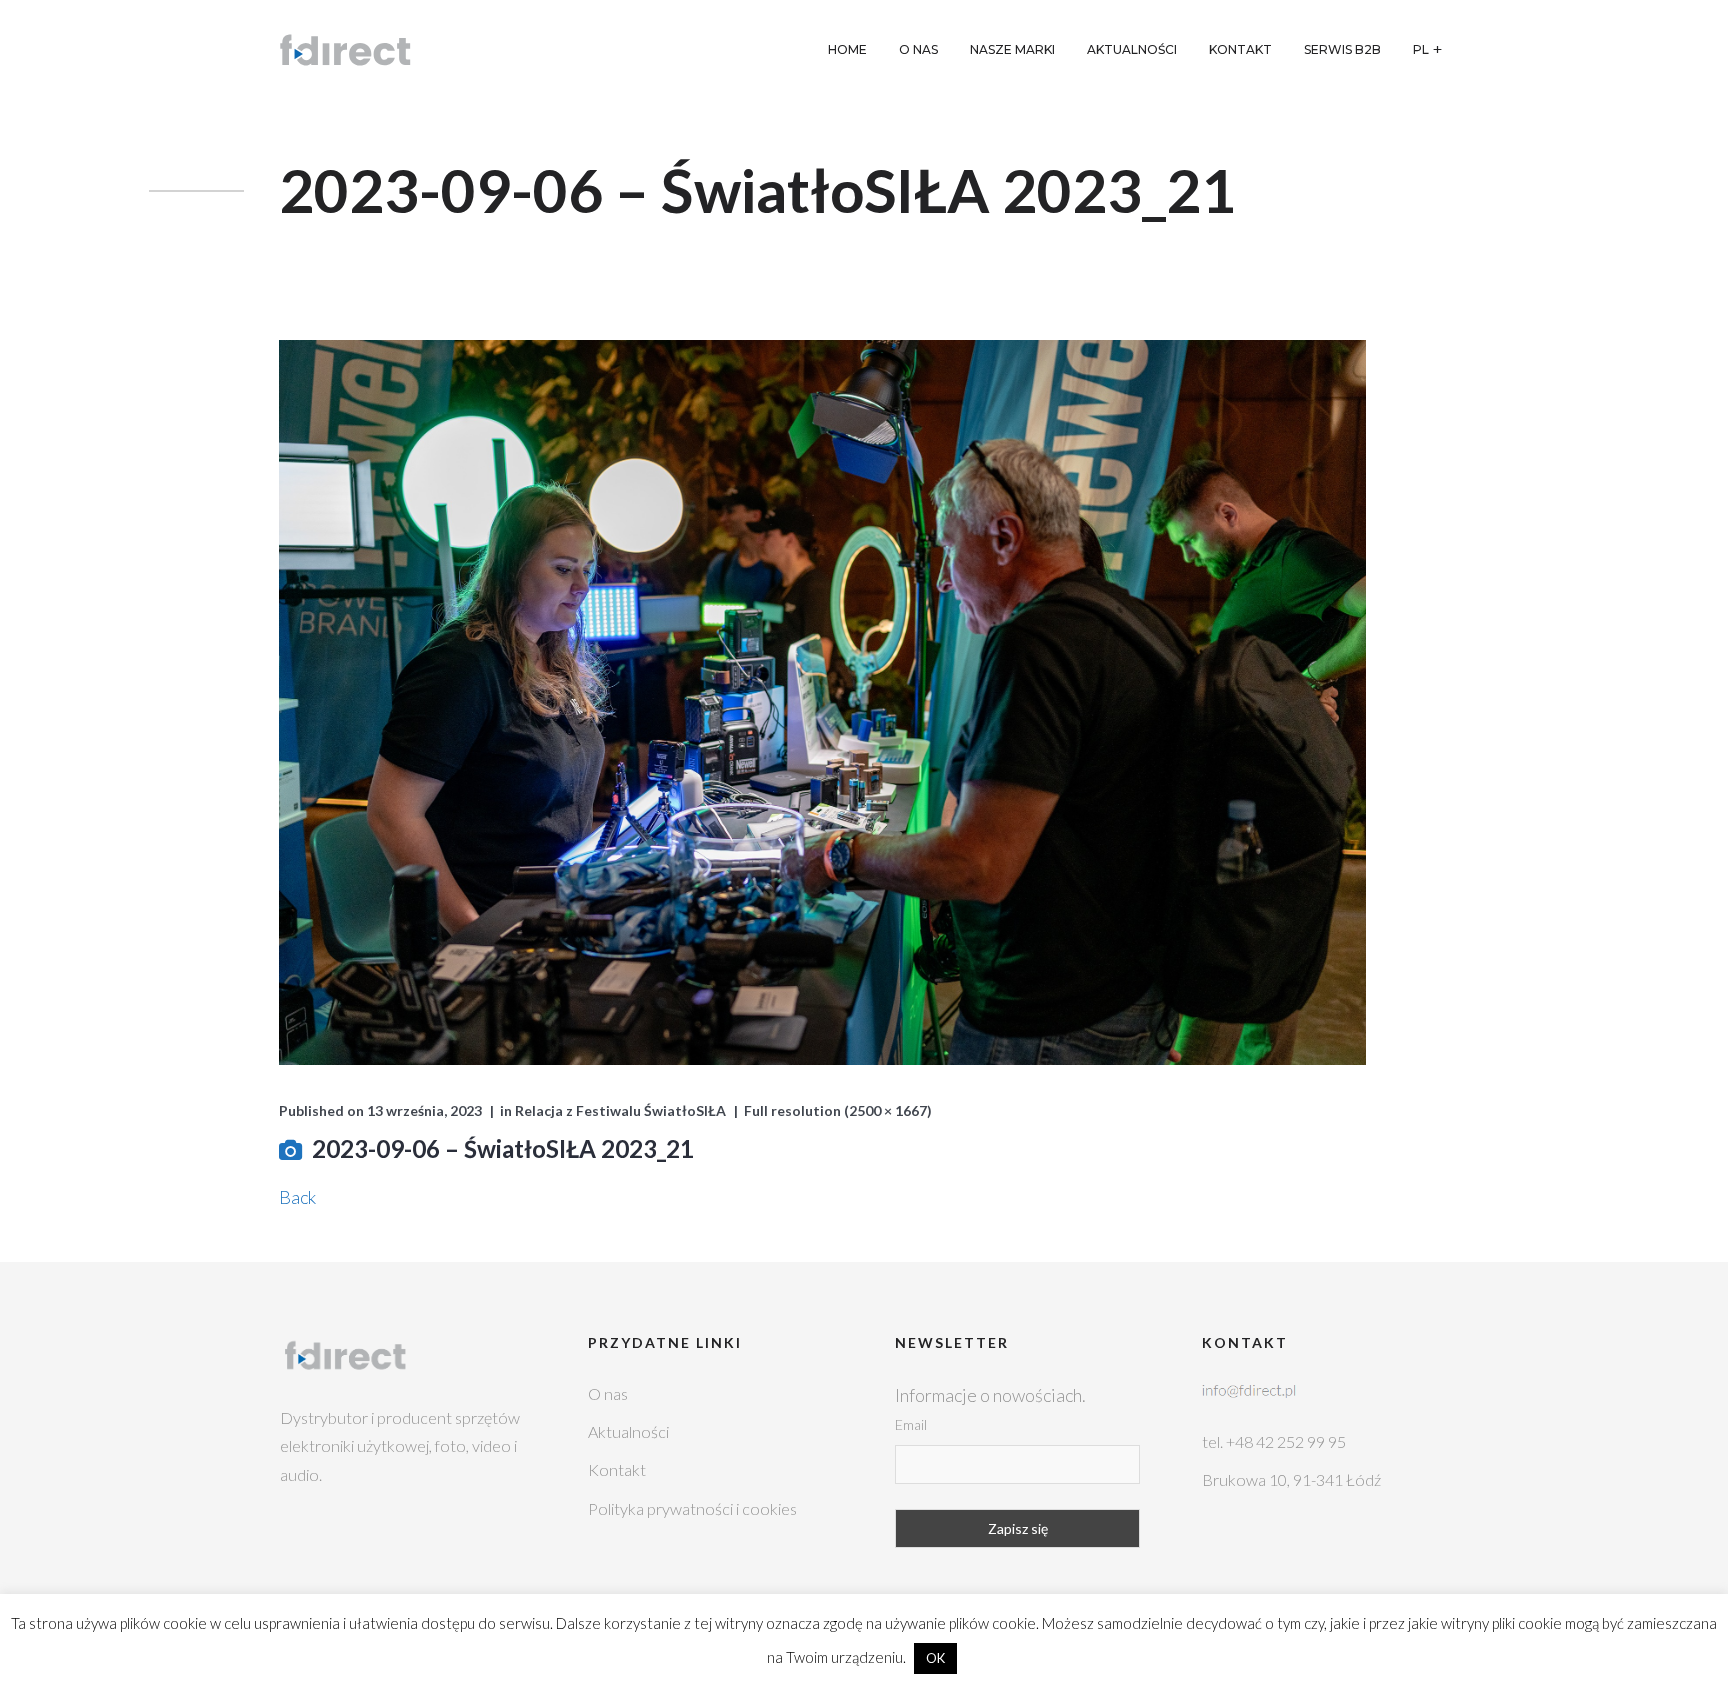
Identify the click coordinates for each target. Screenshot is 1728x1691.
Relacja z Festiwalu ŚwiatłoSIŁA (620, 1110)
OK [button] (935, 1658)
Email (911, 1424)
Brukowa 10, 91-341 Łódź (1291, 1479)
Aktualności (628, 1431)
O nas (608, 1393)
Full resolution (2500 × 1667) (838, 1110)
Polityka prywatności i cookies (692, 1508)
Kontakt (617, 1469)
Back (297, 1197)
